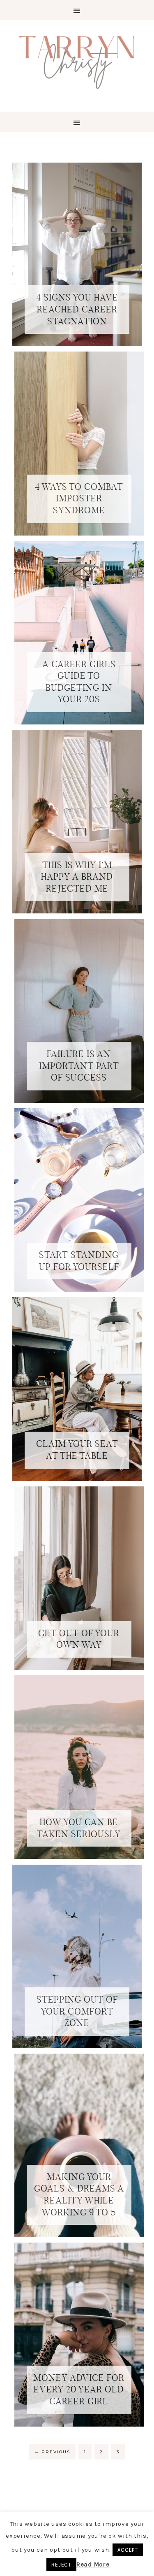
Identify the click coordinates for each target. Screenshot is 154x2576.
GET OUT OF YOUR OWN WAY (79, 1639)
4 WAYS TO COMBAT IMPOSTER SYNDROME (79, 498)
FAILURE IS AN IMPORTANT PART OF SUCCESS (79, 1066)
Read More (93, 2564)
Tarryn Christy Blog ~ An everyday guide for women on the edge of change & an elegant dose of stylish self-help (77, 61)
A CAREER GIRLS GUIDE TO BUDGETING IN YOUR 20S (79, 682)
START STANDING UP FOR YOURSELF (79, 1261)
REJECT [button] (61, 2565)
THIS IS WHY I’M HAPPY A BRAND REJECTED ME (77, 877)
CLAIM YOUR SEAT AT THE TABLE (77, 1450)
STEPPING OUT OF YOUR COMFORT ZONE (77, 2011)
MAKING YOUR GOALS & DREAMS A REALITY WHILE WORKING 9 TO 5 (79, 2195)
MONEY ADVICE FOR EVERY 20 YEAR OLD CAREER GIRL (79, 2390)
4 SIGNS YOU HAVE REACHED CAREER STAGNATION (77, 309)
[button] (77, 10)
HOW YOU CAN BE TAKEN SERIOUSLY (79, 1828)
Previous (52, 2452)
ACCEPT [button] (128, 2550)
